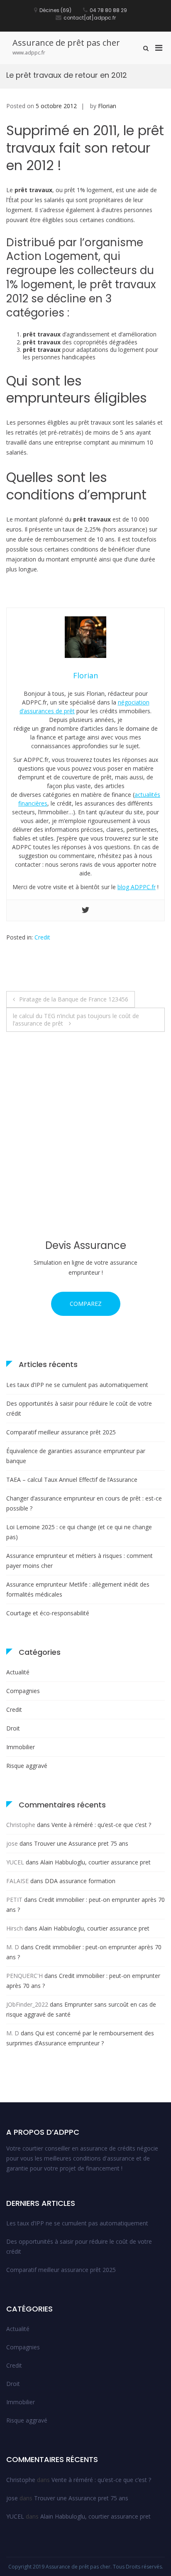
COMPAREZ (86, 1304)
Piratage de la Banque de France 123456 (74, 999)
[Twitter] (85, 910)
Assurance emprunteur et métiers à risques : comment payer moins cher (79, 1561)
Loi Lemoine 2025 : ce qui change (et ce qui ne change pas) (79, 1532)
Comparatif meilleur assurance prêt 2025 (61, 1432)
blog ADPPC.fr (137, 887)
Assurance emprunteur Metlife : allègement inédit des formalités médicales (78, 1589)
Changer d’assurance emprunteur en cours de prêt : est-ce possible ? (84, 1503)
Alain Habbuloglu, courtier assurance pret (95, 1862)
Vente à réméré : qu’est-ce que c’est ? (101, 1825)
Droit (13, 1728)
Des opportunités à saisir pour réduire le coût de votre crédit (79, 1408)
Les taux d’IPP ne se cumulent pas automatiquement (77, 1385)
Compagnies (23, 1691)
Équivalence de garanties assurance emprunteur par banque (76, 1456)
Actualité (18, 1672)
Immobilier (21, 1747)
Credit (42, 937)
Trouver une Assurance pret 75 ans (81, 1843)
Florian (107, 106)
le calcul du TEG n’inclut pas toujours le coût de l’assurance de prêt (76, 1020)
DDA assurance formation (80, 1881)
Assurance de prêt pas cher (66, 43)
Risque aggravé (27, 1766)
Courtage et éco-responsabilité (48, 1613)
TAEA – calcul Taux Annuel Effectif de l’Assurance (72, 1480)
